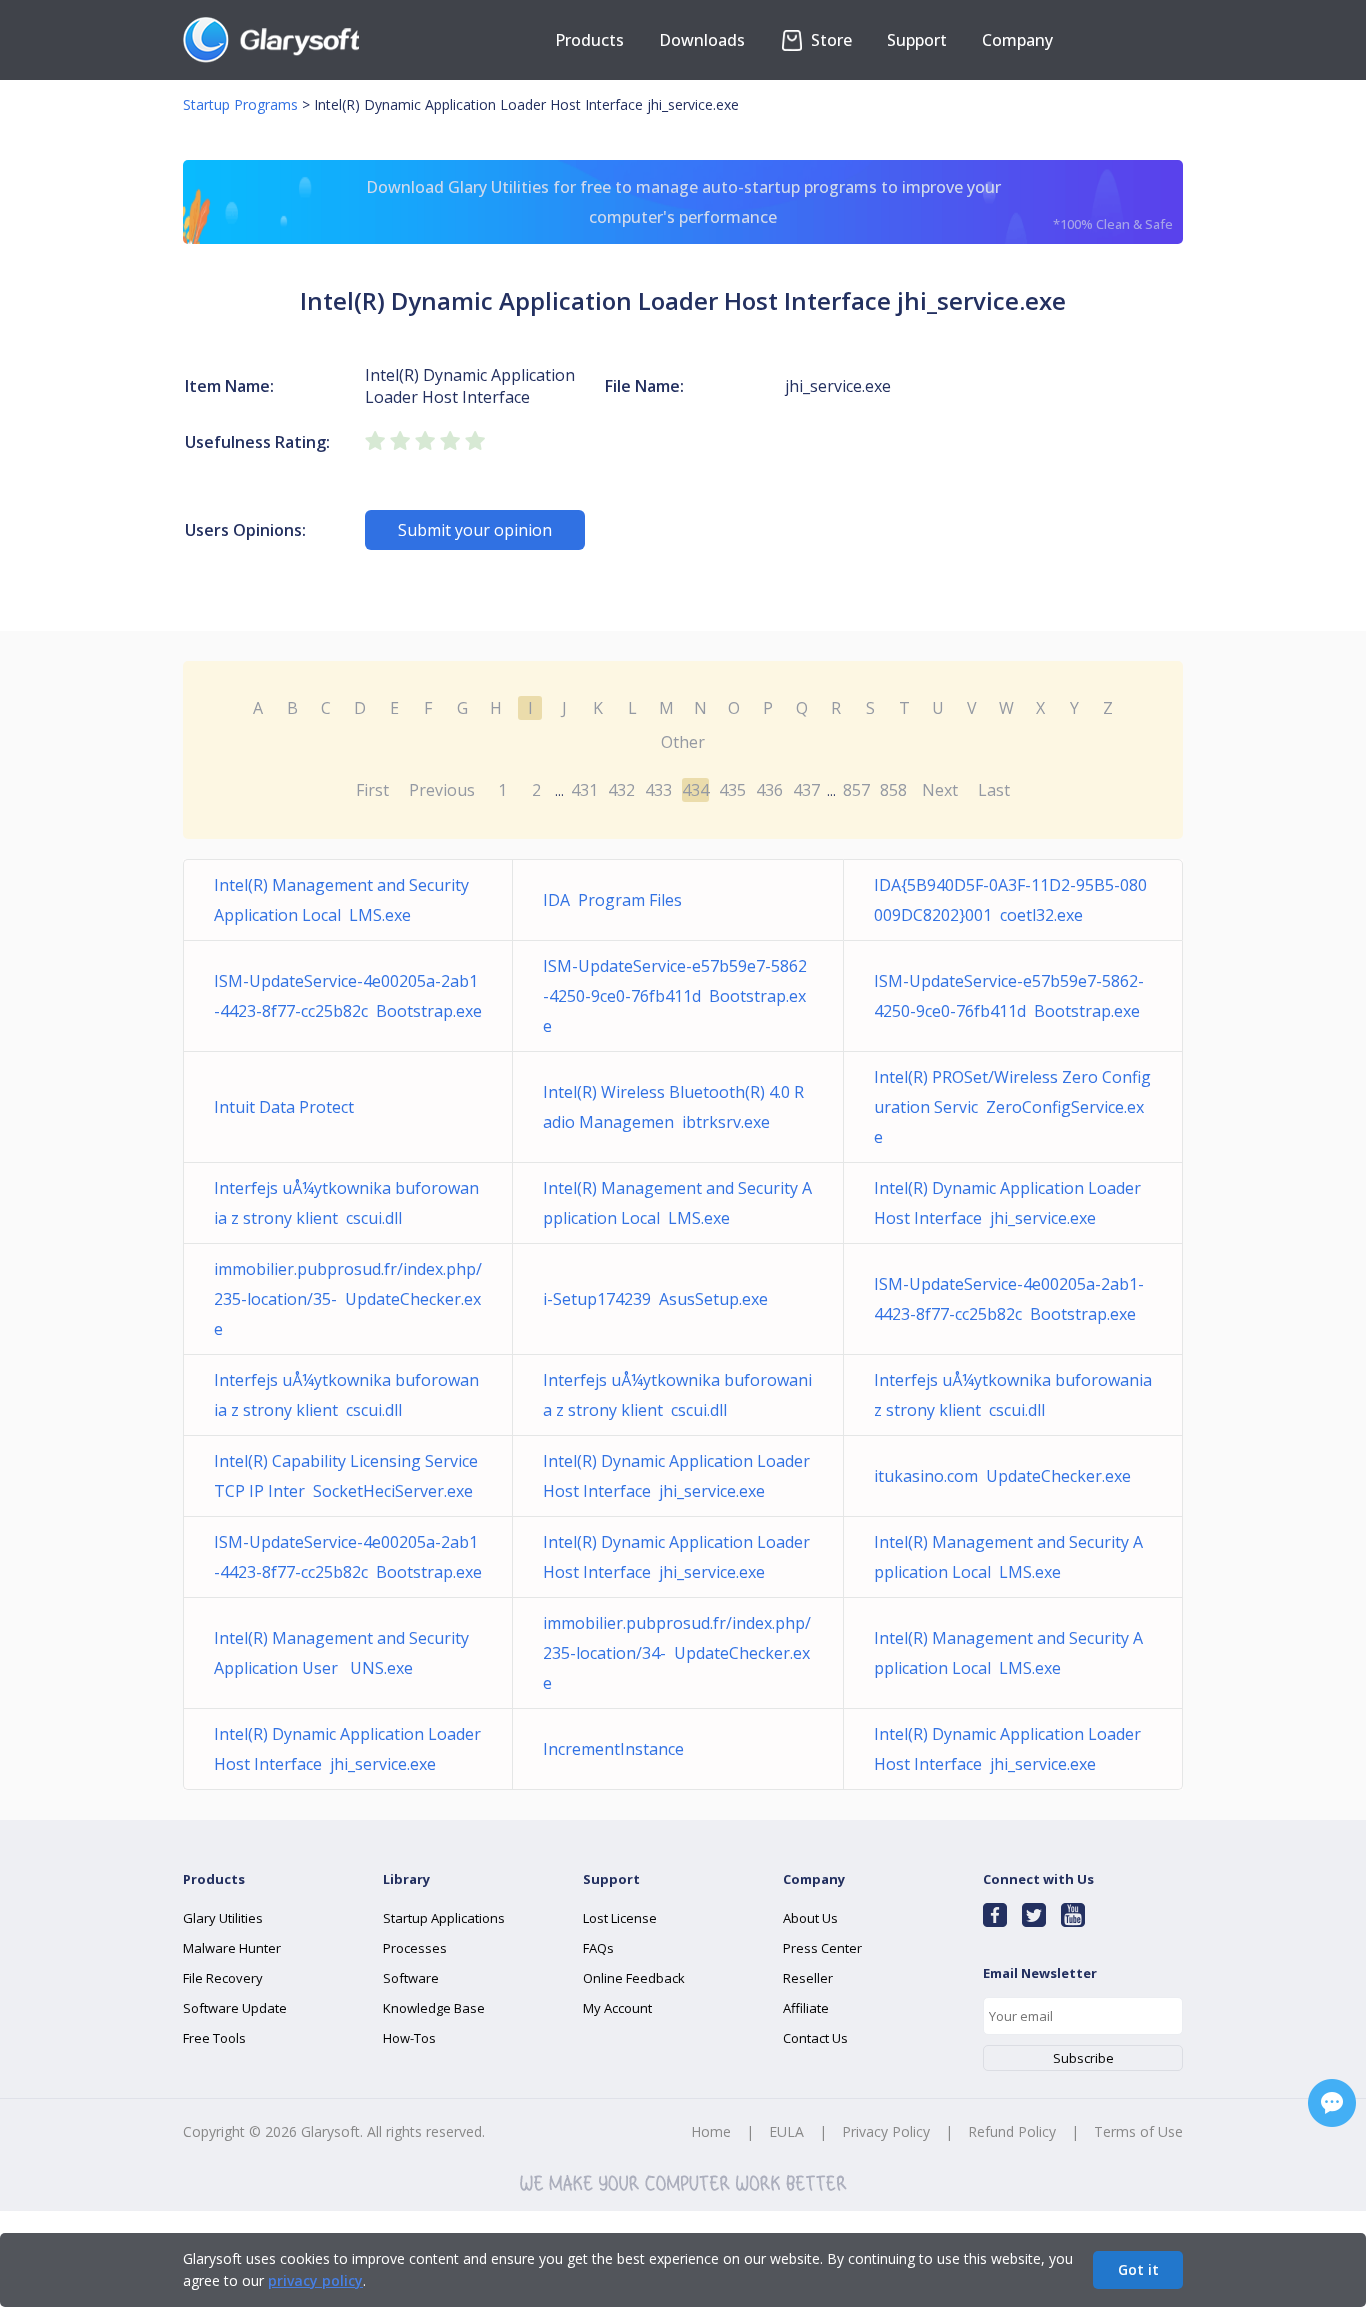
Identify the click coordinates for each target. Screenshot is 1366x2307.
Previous (442, 790)
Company (1017, 40)
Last (994, 790)
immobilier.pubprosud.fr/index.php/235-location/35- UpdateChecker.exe (348, 1299)
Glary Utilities (223, 1918)
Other (683, 742)
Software (411, 1978)
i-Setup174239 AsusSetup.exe (655, 1299)
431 (584, 790)
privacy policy (315, 2280)
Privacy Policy (886, 2131)
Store (829, 40)
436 (769, 790)
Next (940, 790)
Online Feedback (634, 1978)
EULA (786, 2131)
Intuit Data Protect (288, 1107)
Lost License (620, 1918)
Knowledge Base (434, 2008)
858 (893, 790)
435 (732, 790)
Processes (415, 1948)
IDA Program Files (612, 900)
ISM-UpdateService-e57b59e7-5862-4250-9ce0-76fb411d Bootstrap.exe (675, 996)
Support (917, 40)
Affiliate (806, 2008)
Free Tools (214, 2038)
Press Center (822, 1948)
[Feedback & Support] (1332, 2103)
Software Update (235, 2008)
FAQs (598, 1948)
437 (806, 790)
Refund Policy (1012, 2131)
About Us (810, 1918)
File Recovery (223, 1978)
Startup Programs (240, 104)
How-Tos (409, 2038)
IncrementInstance (617, 1749)
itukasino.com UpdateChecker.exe (1002, 1476)
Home (711, 2131)
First (372, 790)
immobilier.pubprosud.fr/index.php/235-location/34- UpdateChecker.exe (677, 1653)
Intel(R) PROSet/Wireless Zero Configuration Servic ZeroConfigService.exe (1012, 1107)
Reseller (808, 1978)
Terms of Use (1138, 2131)
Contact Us (815, 2038)
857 (856, 790)
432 (621, 790)
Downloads (702, 40)
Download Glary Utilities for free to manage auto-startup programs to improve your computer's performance (770, 204)
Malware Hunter (232, 1948)
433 (658, 790)
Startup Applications (444, 1918)
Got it (1138, 2269)
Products (589, 40)
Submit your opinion (475, 530)
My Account (617, 2008)
